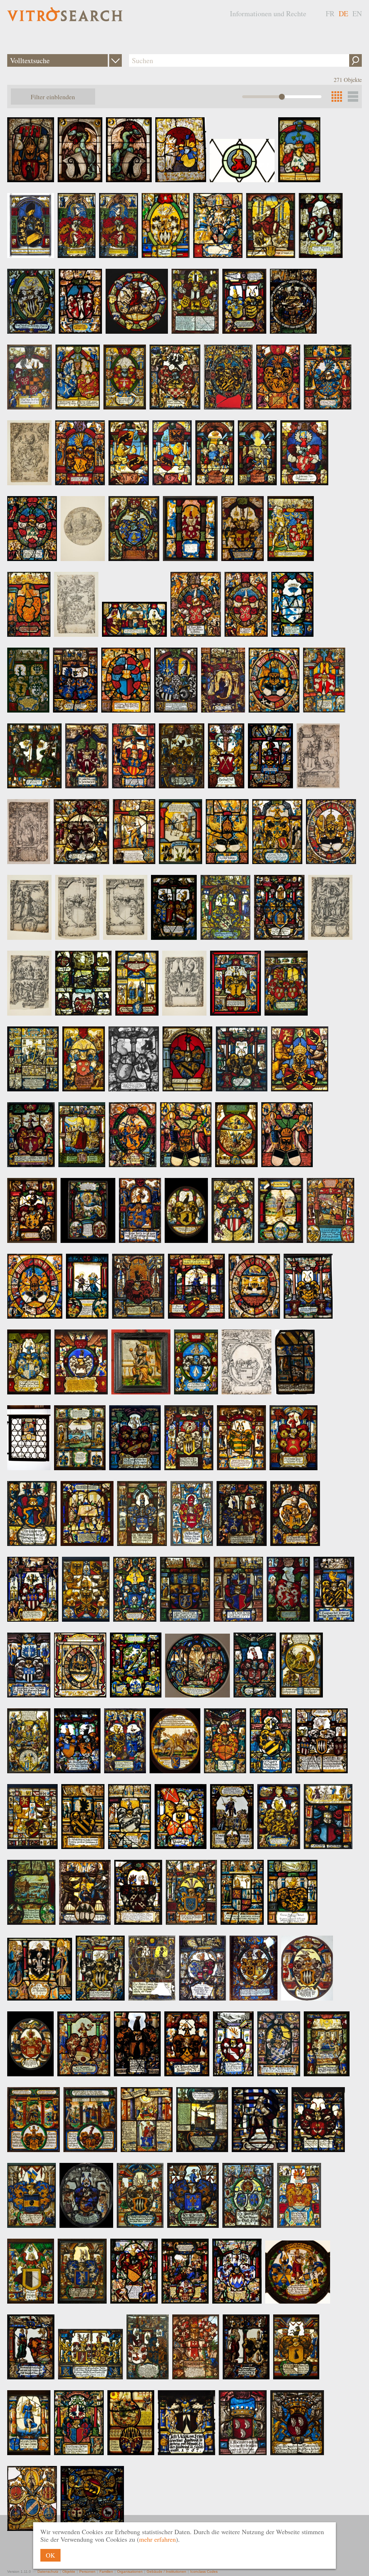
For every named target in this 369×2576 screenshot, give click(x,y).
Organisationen (130, 2571)
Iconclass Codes (204, 2571)
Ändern (115, 60)
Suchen (355, 60)
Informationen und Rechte (268, 14)
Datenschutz (48, 2571)
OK (50, 2555)
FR (330, 14)
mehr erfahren (157, 2539)
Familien (106, 2571)
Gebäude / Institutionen (166, 2571)
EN (357, 14)
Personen (87, 2571)
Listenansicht (353, 97)
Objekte (69, 2571)
